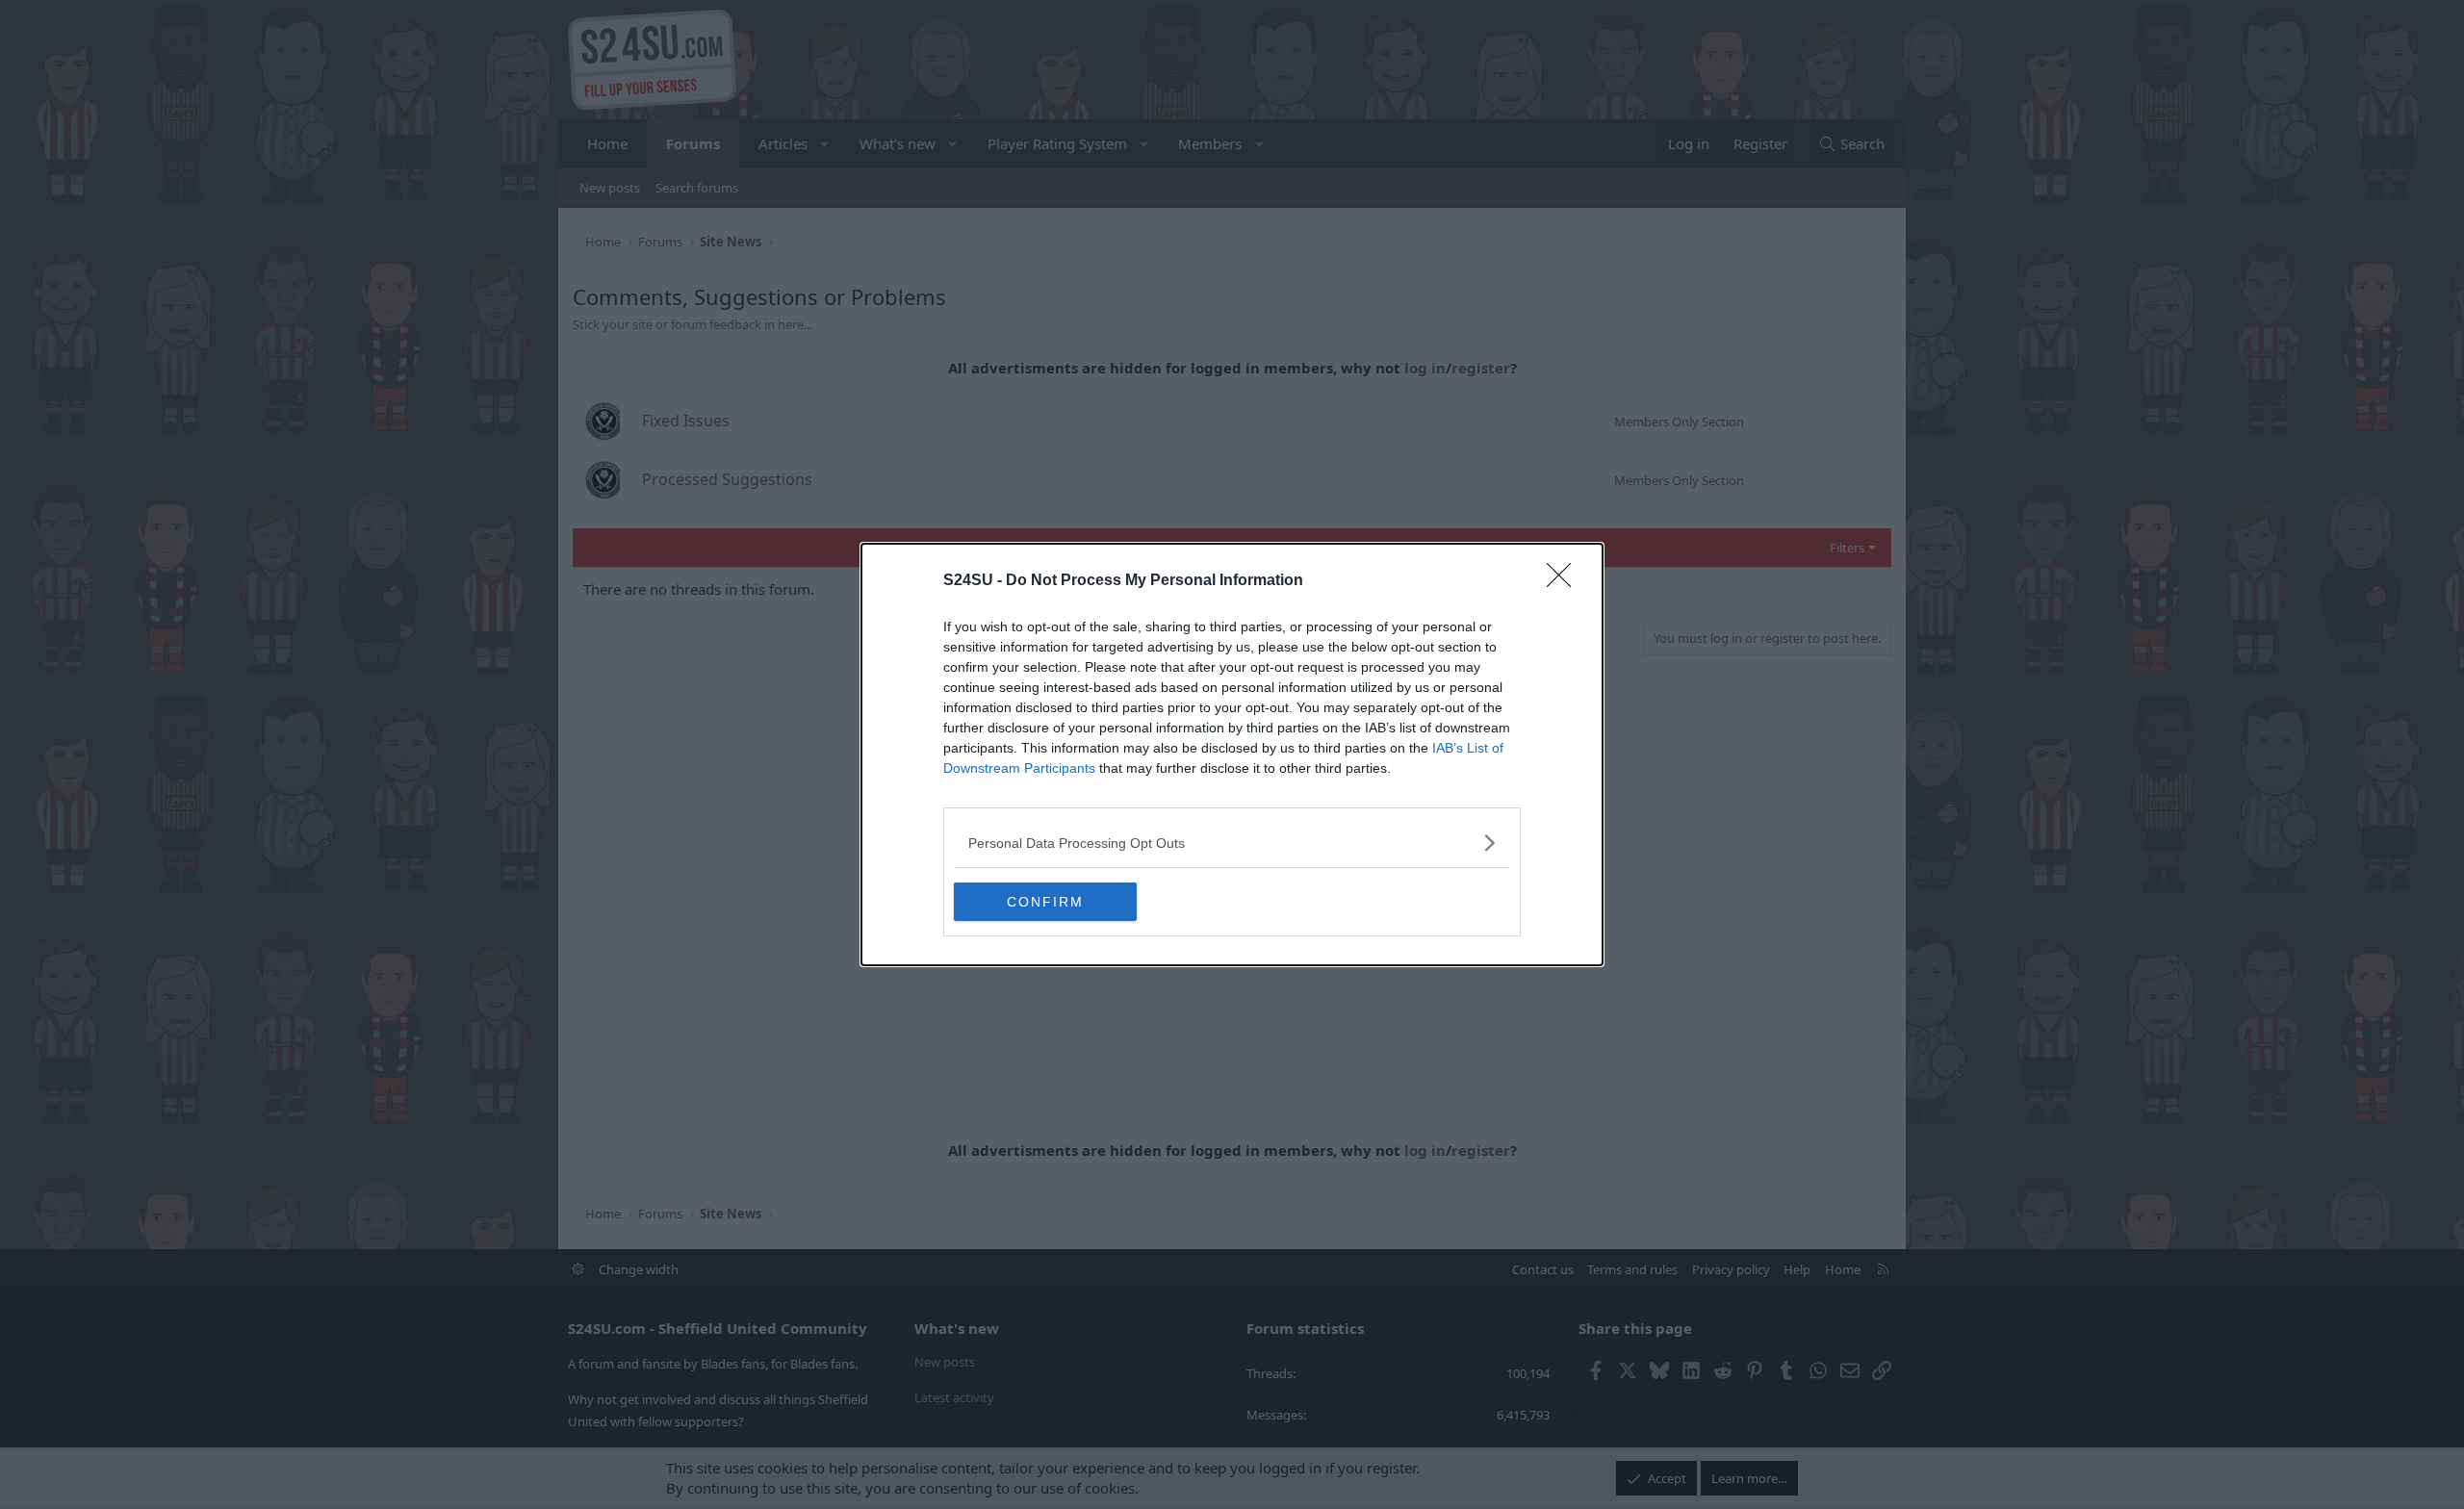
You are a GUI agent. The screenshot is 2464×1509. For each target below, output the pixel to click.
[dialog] (1232, 754)
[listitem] (1232, 843)
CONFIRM (1045, 902)
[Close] (1565, 581)
